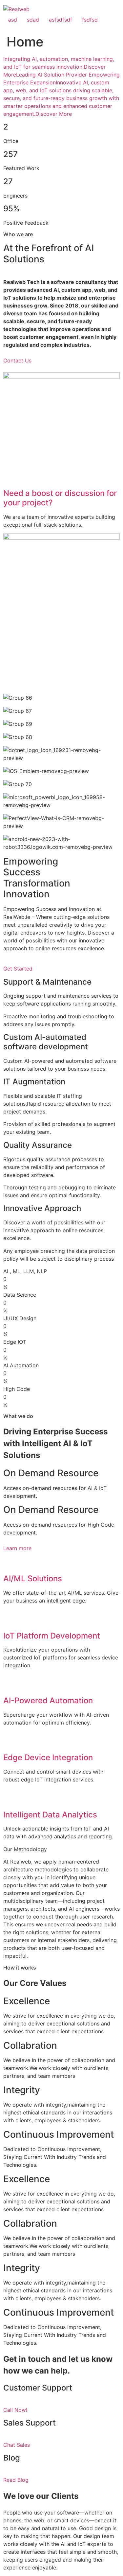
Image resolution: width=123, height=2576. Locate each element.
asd (13, 20)
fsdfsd (90, 20)
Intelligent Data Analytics (50, 1815)
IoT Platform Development (52, 1636)
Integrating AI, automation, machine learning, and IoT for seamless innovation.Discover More (59, 67)
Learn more (17, 1548)
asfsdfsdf (61, 20)
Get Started (18, 969)
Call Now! (15, 2410)
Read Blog (16, 2480)
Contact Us (17, 360)
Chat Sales (17, 2445)
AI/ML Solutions (33, 1578)
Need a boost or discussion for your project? (60, 498)
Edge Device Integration (48, 1757)
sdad (33, 20)
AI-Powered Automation (48, 1700)
